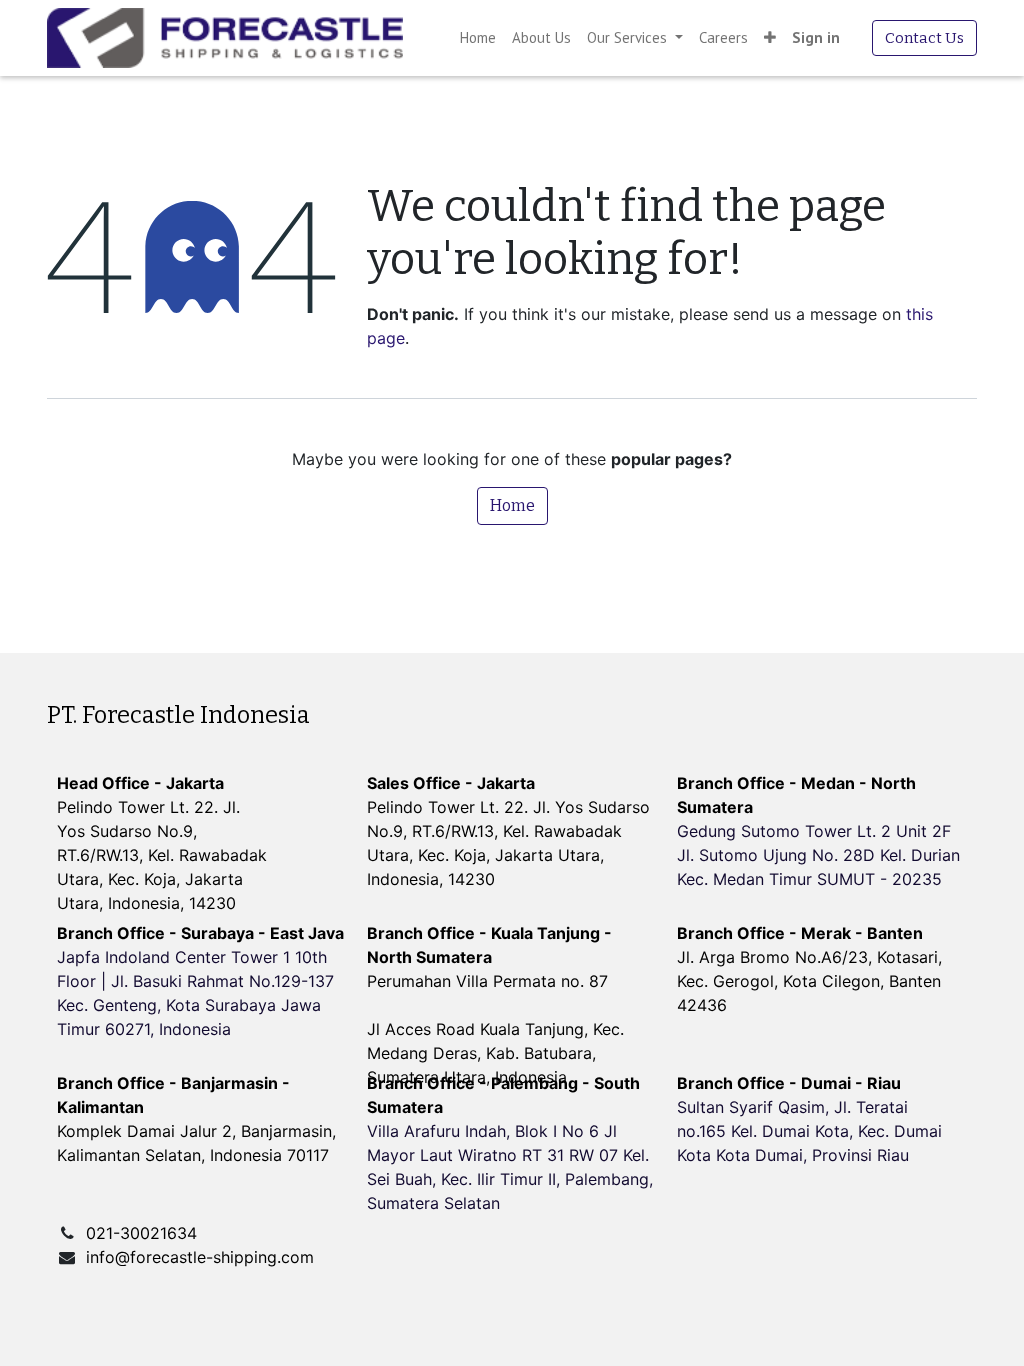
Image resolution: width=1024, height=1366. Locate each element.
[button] (770, 38)
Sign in (816, 37)
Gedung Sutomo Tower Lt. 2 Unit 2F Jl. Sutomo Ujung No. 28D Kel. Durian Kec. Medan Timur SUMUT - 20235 (818, 855)
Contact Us (924, 38)
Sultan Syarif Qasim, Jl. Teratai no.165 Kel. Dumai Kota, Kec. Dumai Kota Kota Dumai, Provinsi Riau (809, 1131)
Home (512, 505)
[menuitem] (478, 38)
